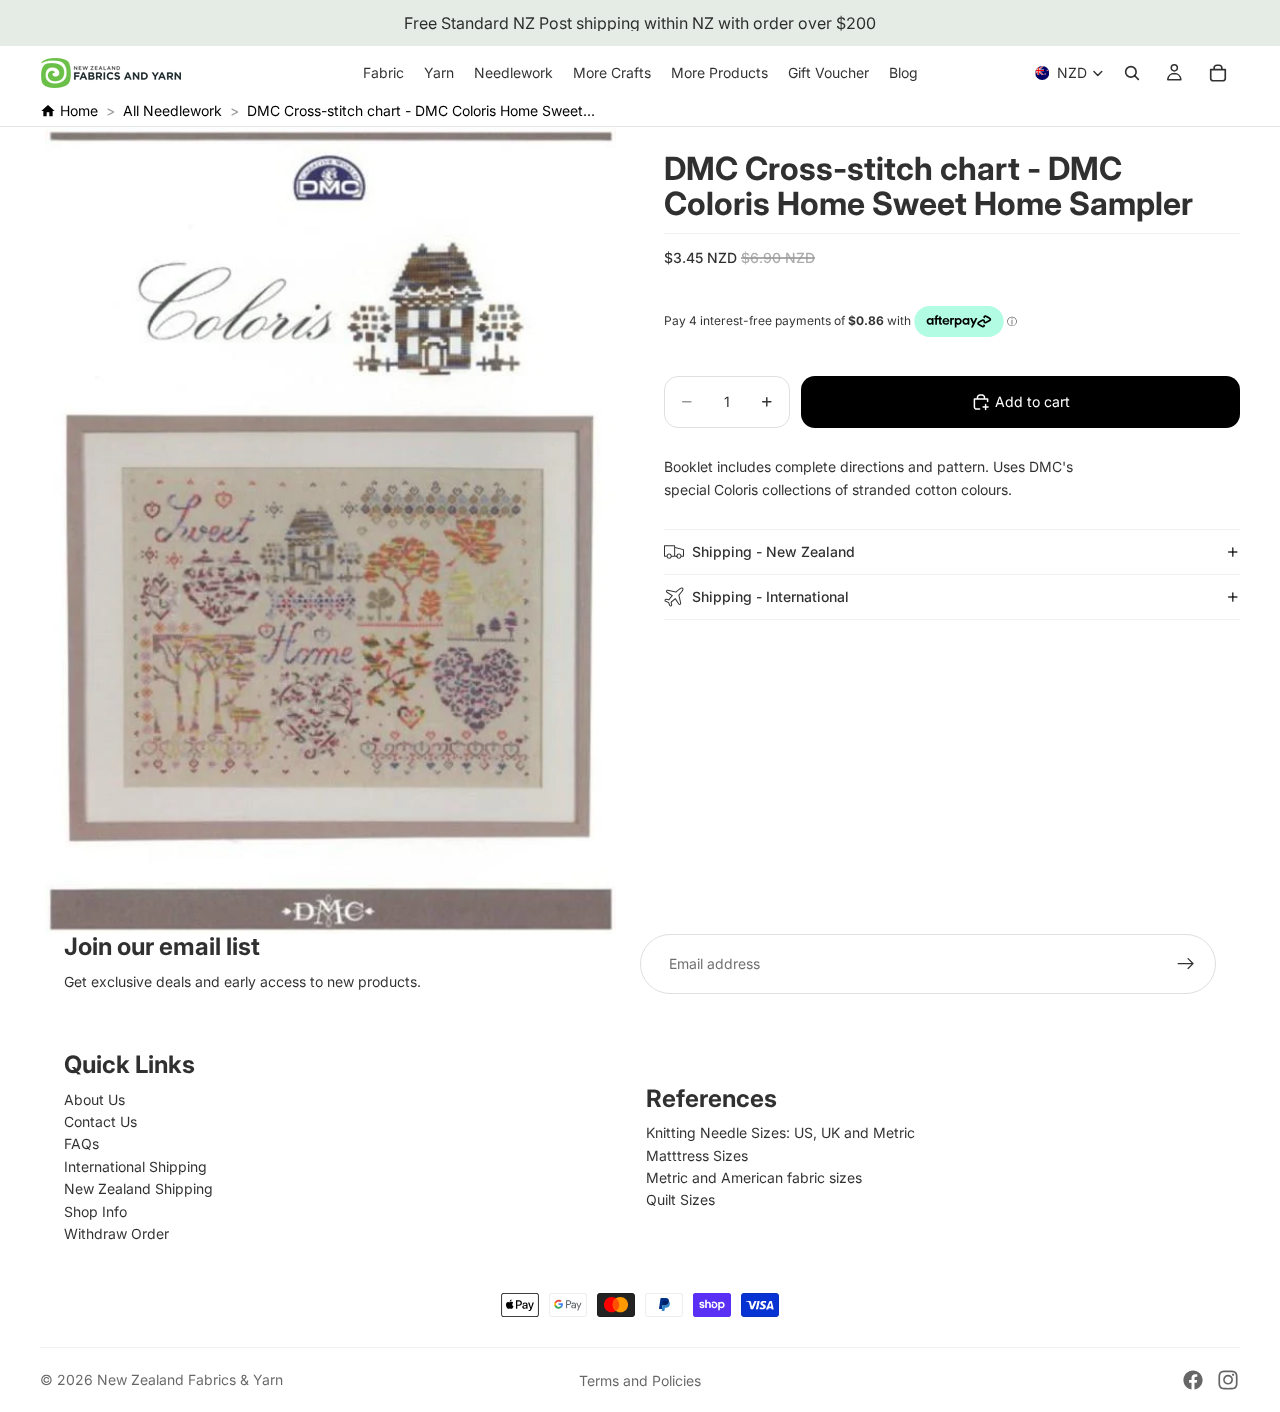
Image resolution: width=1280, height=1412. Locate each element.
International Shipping (135, 1166)
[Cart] (1218, 73)
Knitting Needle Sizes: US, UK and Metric (780, 1132)
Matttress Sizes (697, 1155)
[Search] (1132, 73)
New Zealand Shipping (138, 1188)
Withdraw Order (116, 1233)
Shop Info (95, 1211)
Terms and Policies (640, 1380)
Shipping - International (770, 595)
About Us (94, 1099)
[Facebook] (1193, 1380)
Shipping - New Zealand (773, 550)
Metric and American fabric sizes (754, 1177)
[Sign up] (1186, 964)
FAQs (81, 1143)
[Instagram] (1228, 1380)
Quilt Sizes (680, 1199)
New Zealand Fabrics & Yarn (190, 1379)
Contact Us (100, 1121)
